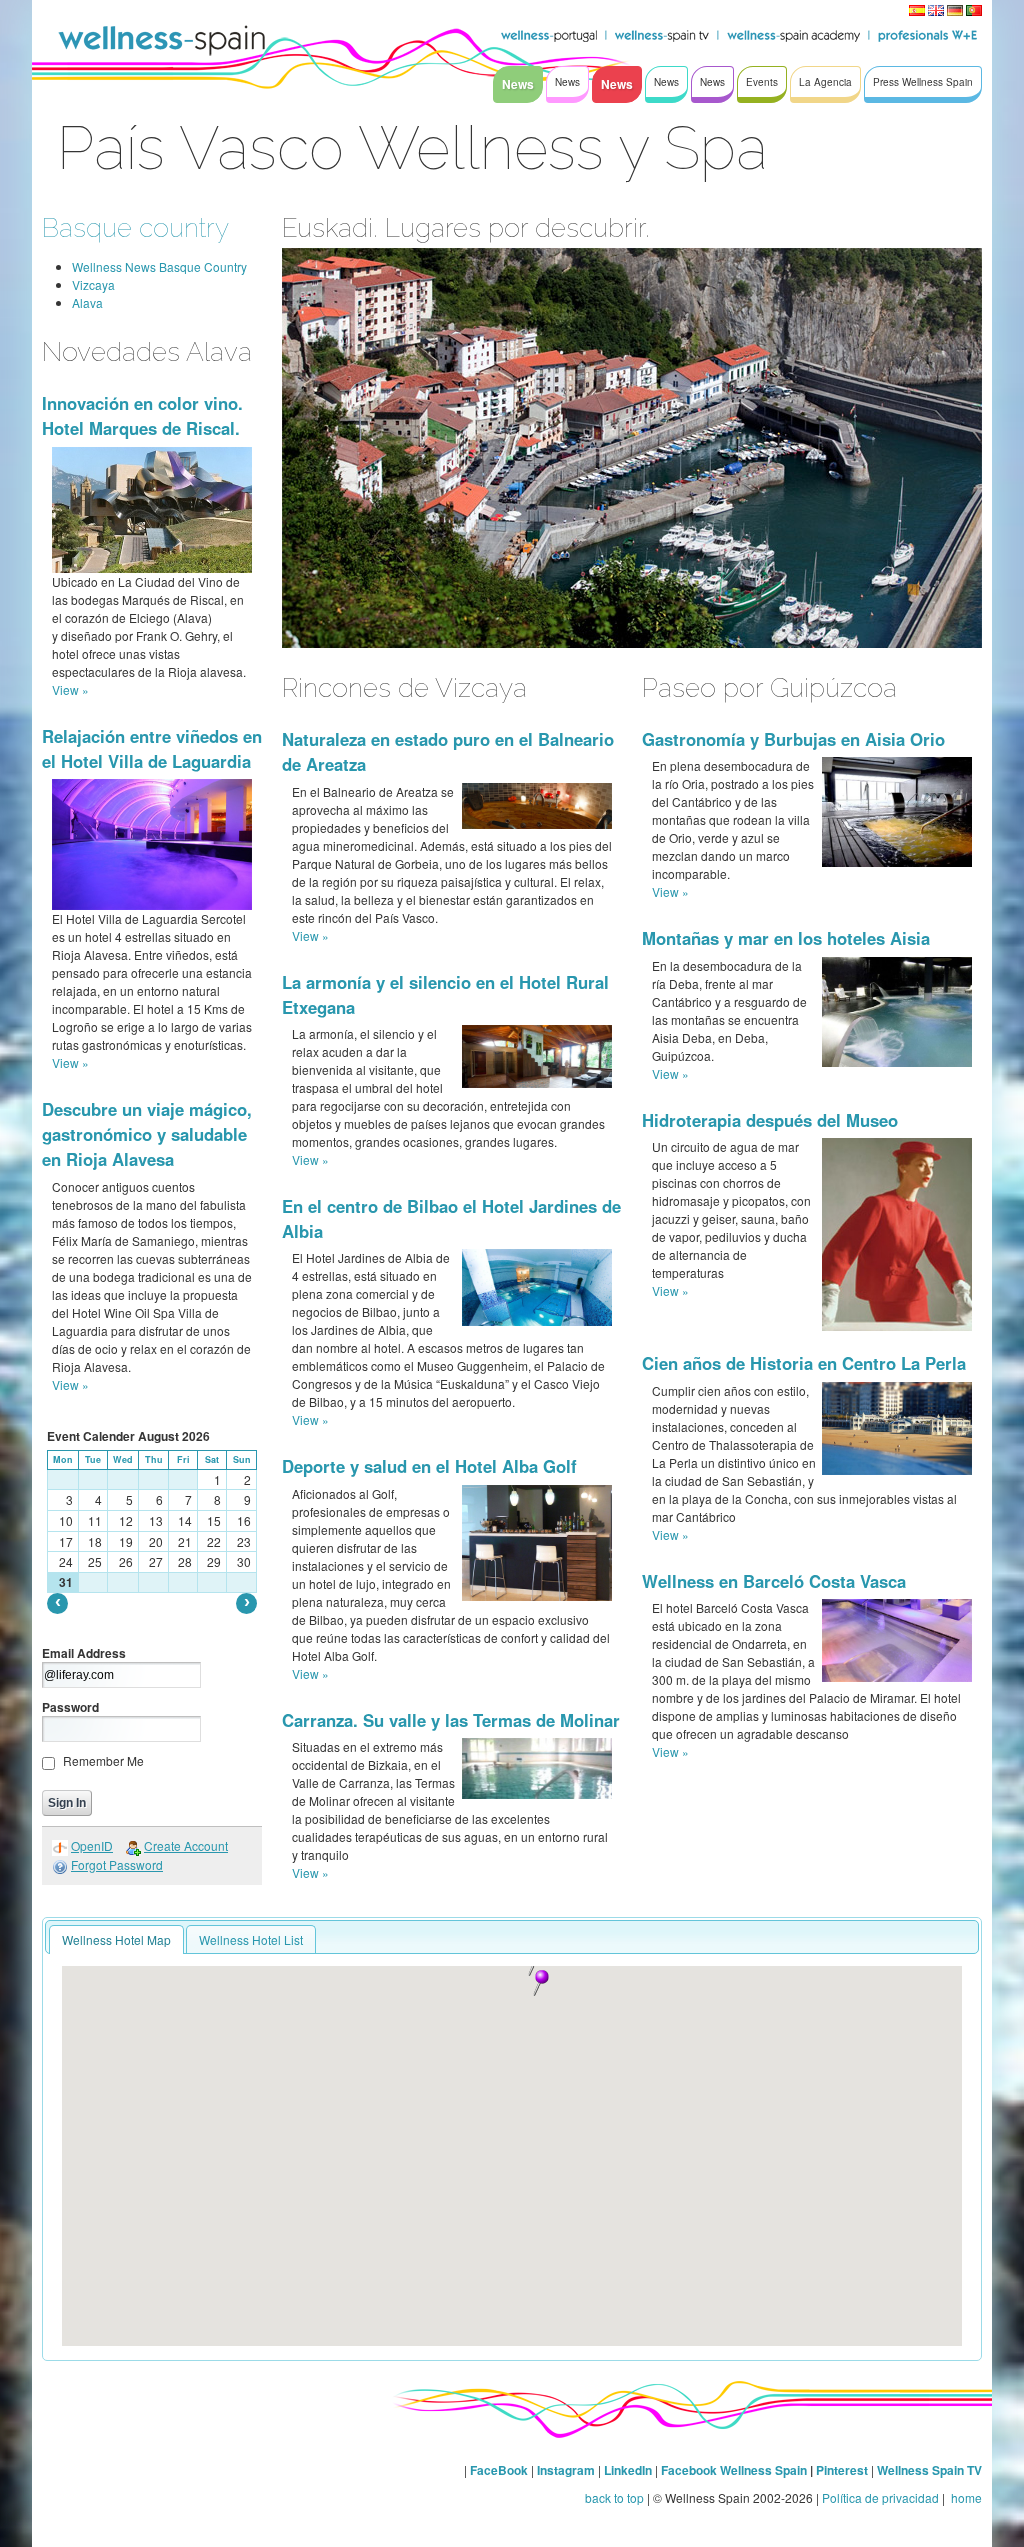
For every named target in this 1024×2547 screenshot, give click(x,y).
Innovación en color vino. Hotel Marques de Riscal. (142, 415)
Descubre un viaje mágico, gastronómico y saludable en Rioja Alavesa (147, 1134)
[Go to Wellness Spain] (162, 40)
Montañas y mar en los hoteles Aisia (786, 938)
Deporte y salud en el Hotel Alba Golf (429, 1466)
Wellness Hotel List (251, 1939)
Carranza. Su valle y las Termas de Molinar (451, 1720)
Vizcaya (93, 284)
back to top (614, 2497)
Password (70, 1707)
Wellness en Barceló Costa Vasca (774, 1581)
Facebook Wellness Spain (734, 2470)
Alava (87, 302)
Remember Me (103, 1760)
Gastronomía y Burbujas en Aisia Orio (793, 739)
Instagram (566, 2470)
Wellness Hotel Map (116, 1939)
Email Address (84, 1653)
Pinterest (843, 2470)
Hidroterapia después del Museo (770, 1120)
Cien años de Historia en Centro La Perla (804, 1363)
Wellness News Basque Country (159, 266)
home (965, 2497)
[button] (541, 1983)
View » (70, 689)
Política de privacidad (880, 2497)
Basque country (135, 227)
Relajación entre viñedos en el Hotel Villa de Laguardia (152, 748)
